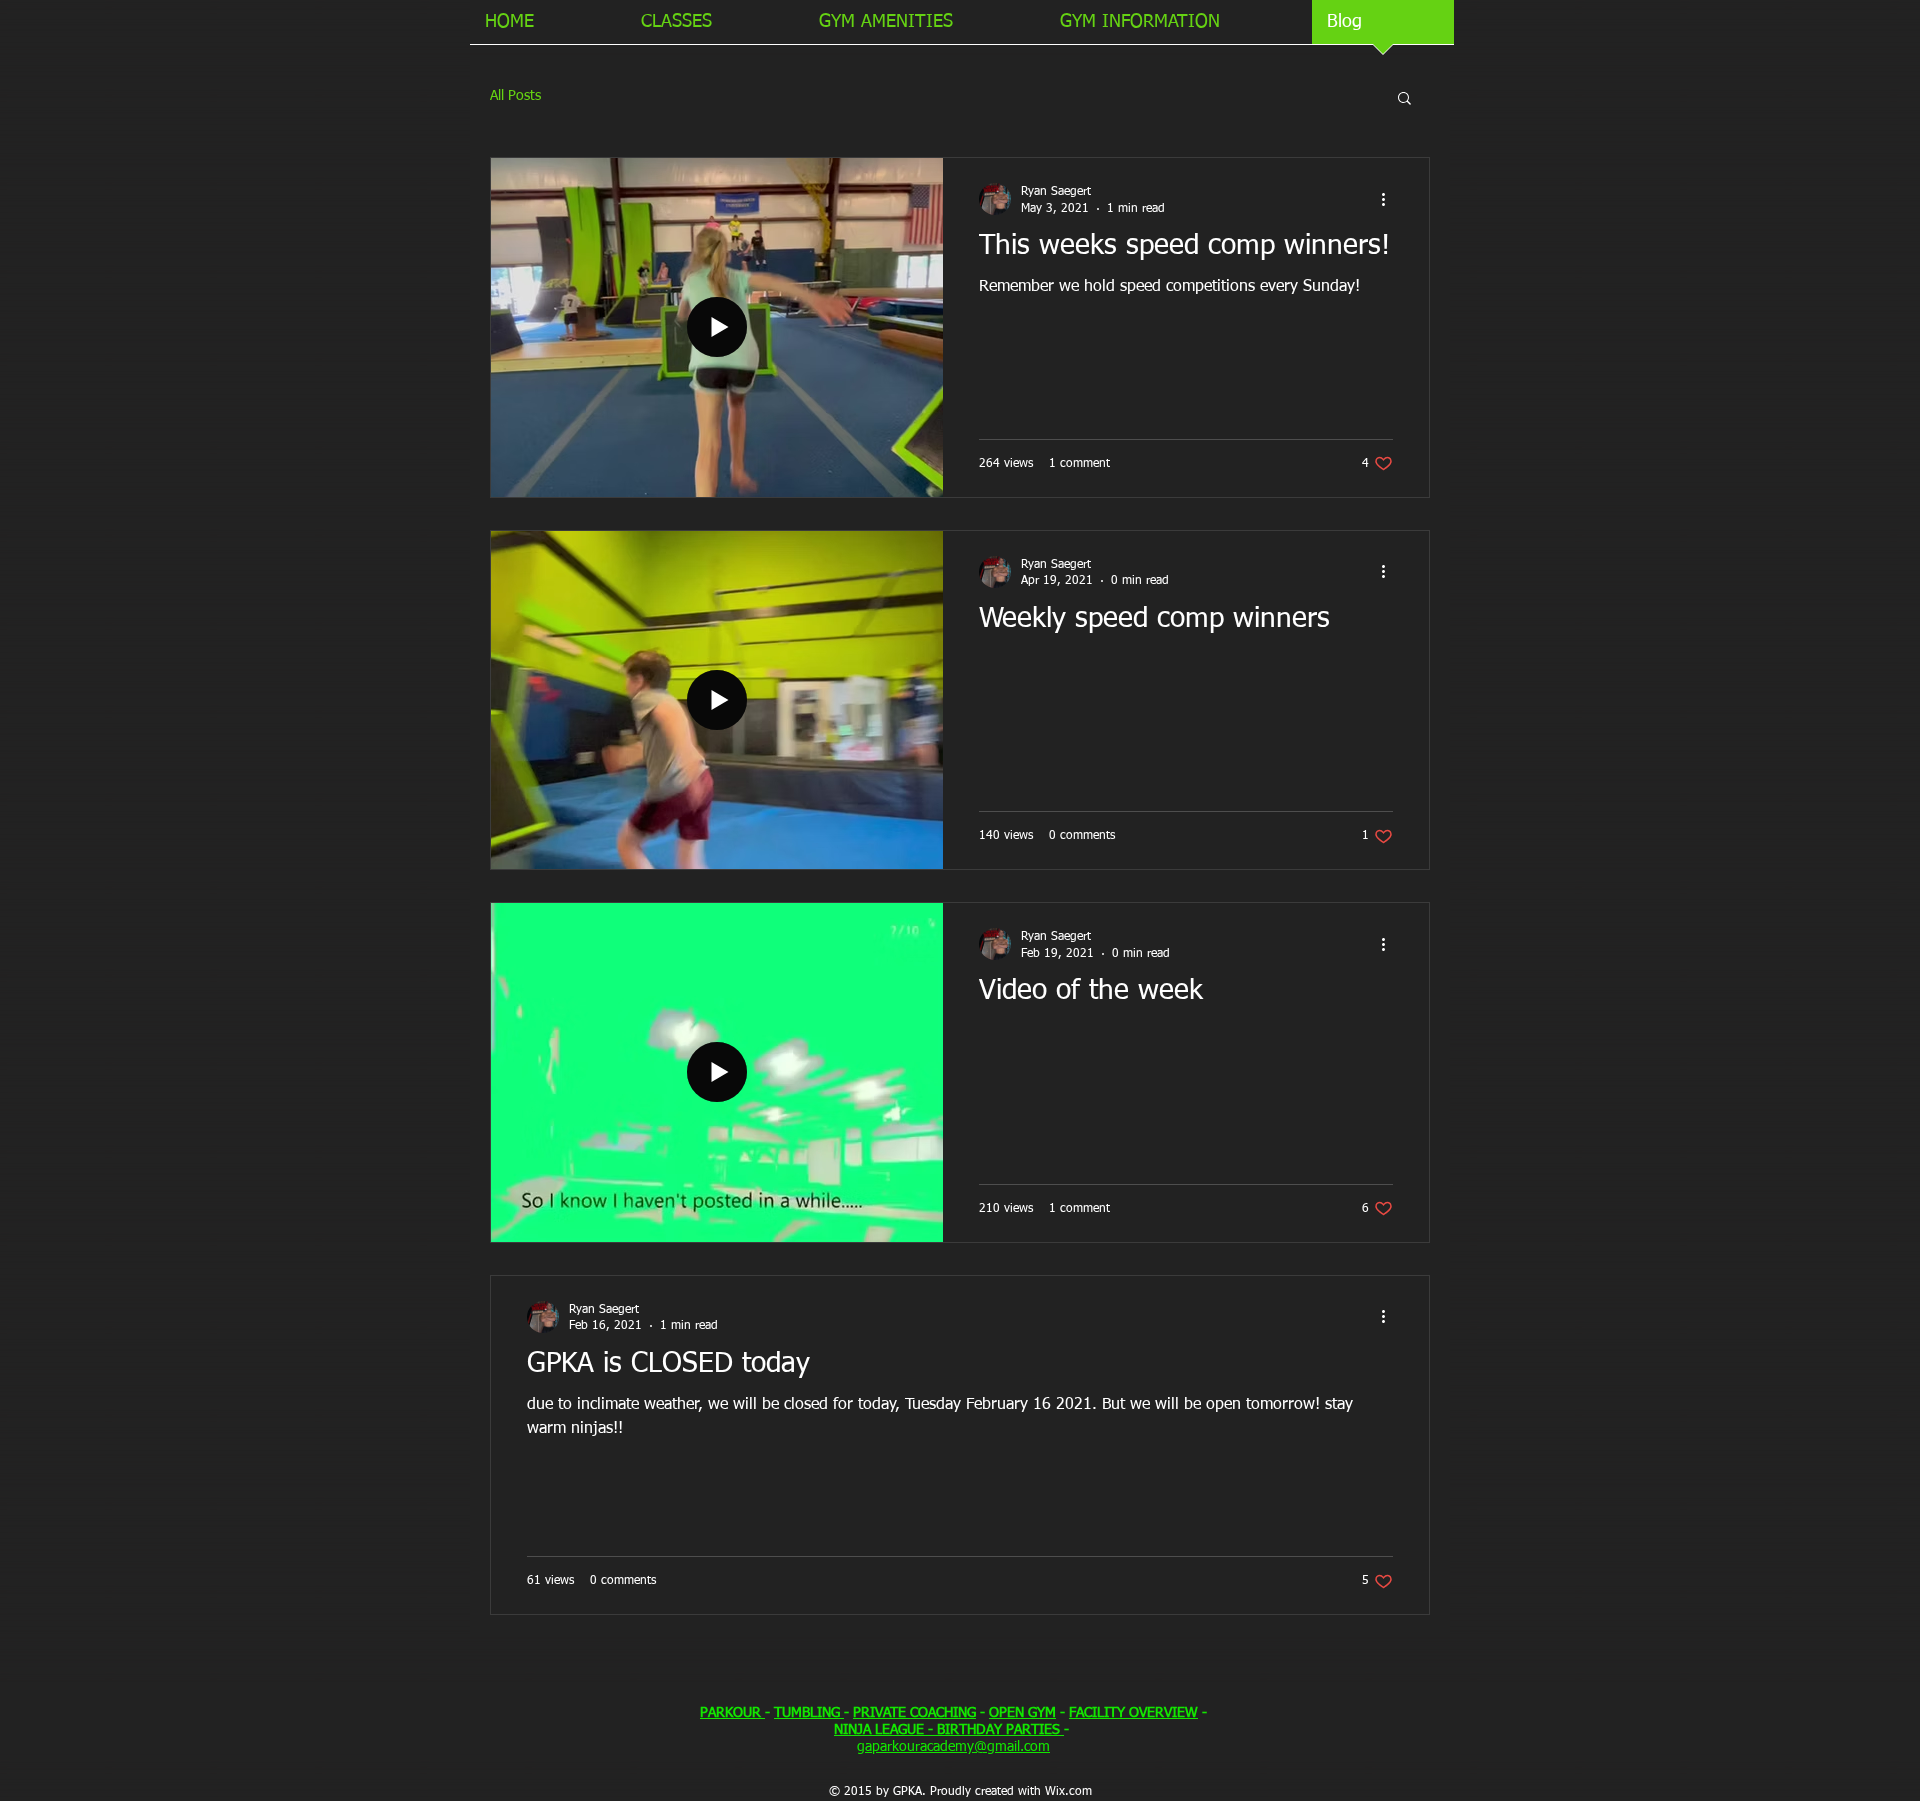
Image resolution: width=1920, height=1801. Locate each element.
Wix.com (1068, 1792)
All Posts (515, 96)
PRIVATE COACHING (914, 1713)
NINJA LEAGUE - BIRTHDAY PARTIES (949, 1730)
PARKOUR (732, 1713)
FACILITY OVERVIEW (1133, 1713)
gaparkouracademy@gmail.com (953, 1747)
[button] (1404, 99)
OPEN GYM (1022, 1713)
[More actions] (1390, 199)
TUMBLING (809, 1713)
